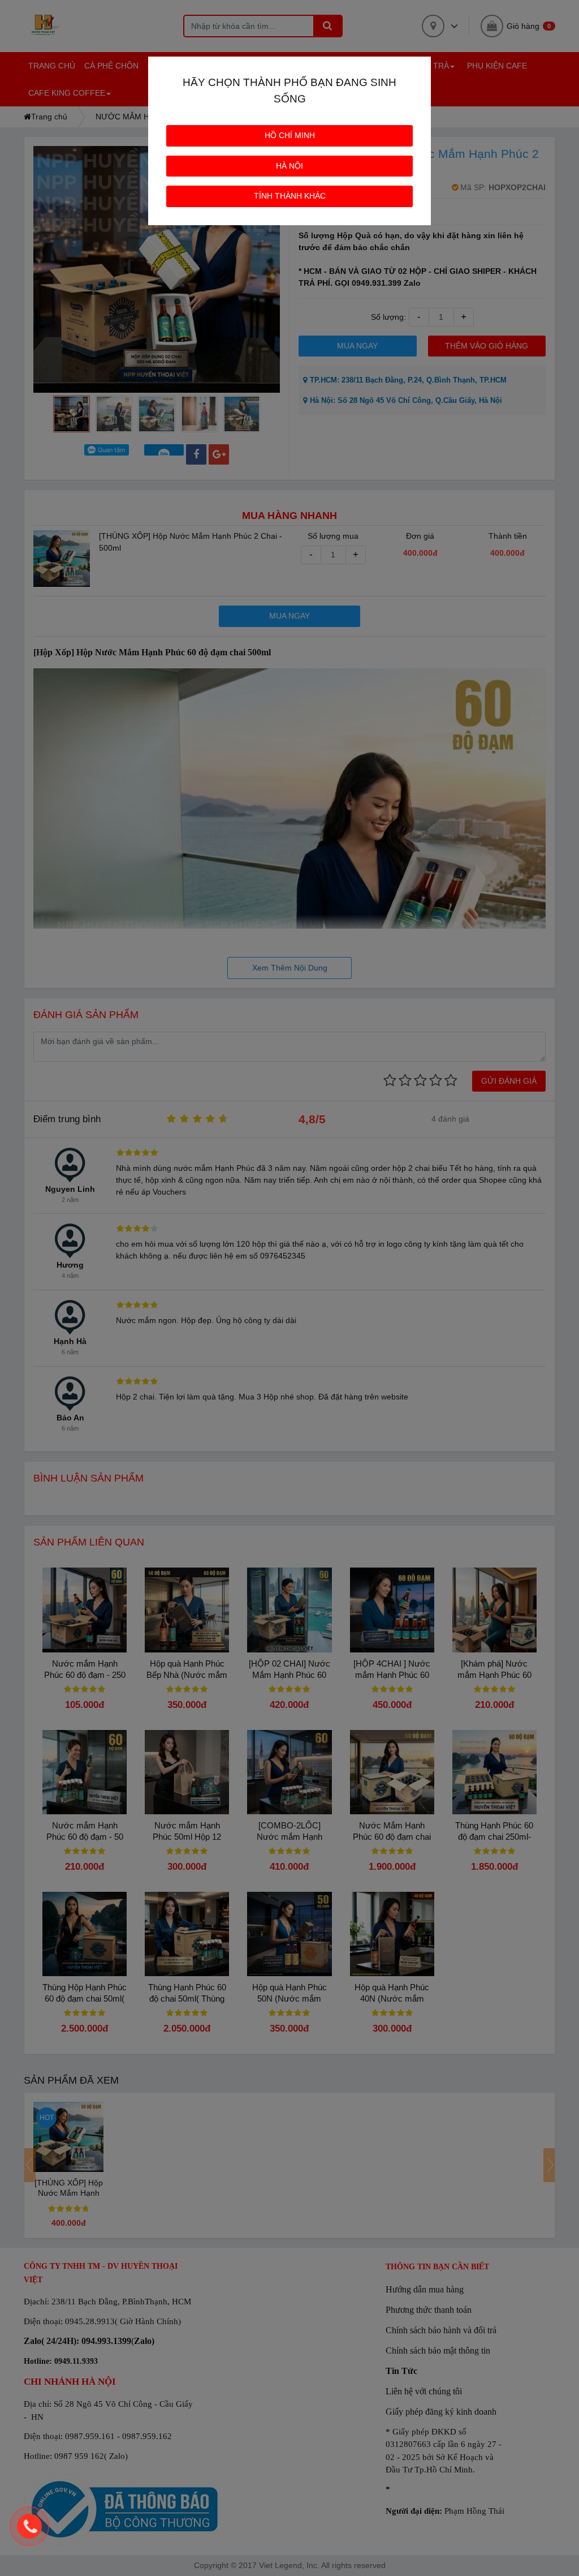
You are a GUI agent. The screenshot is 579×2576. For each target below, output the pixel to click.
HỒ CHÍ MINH (290, 135)
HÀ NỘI (289, 166)
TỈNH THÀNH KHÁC (290, 196)
